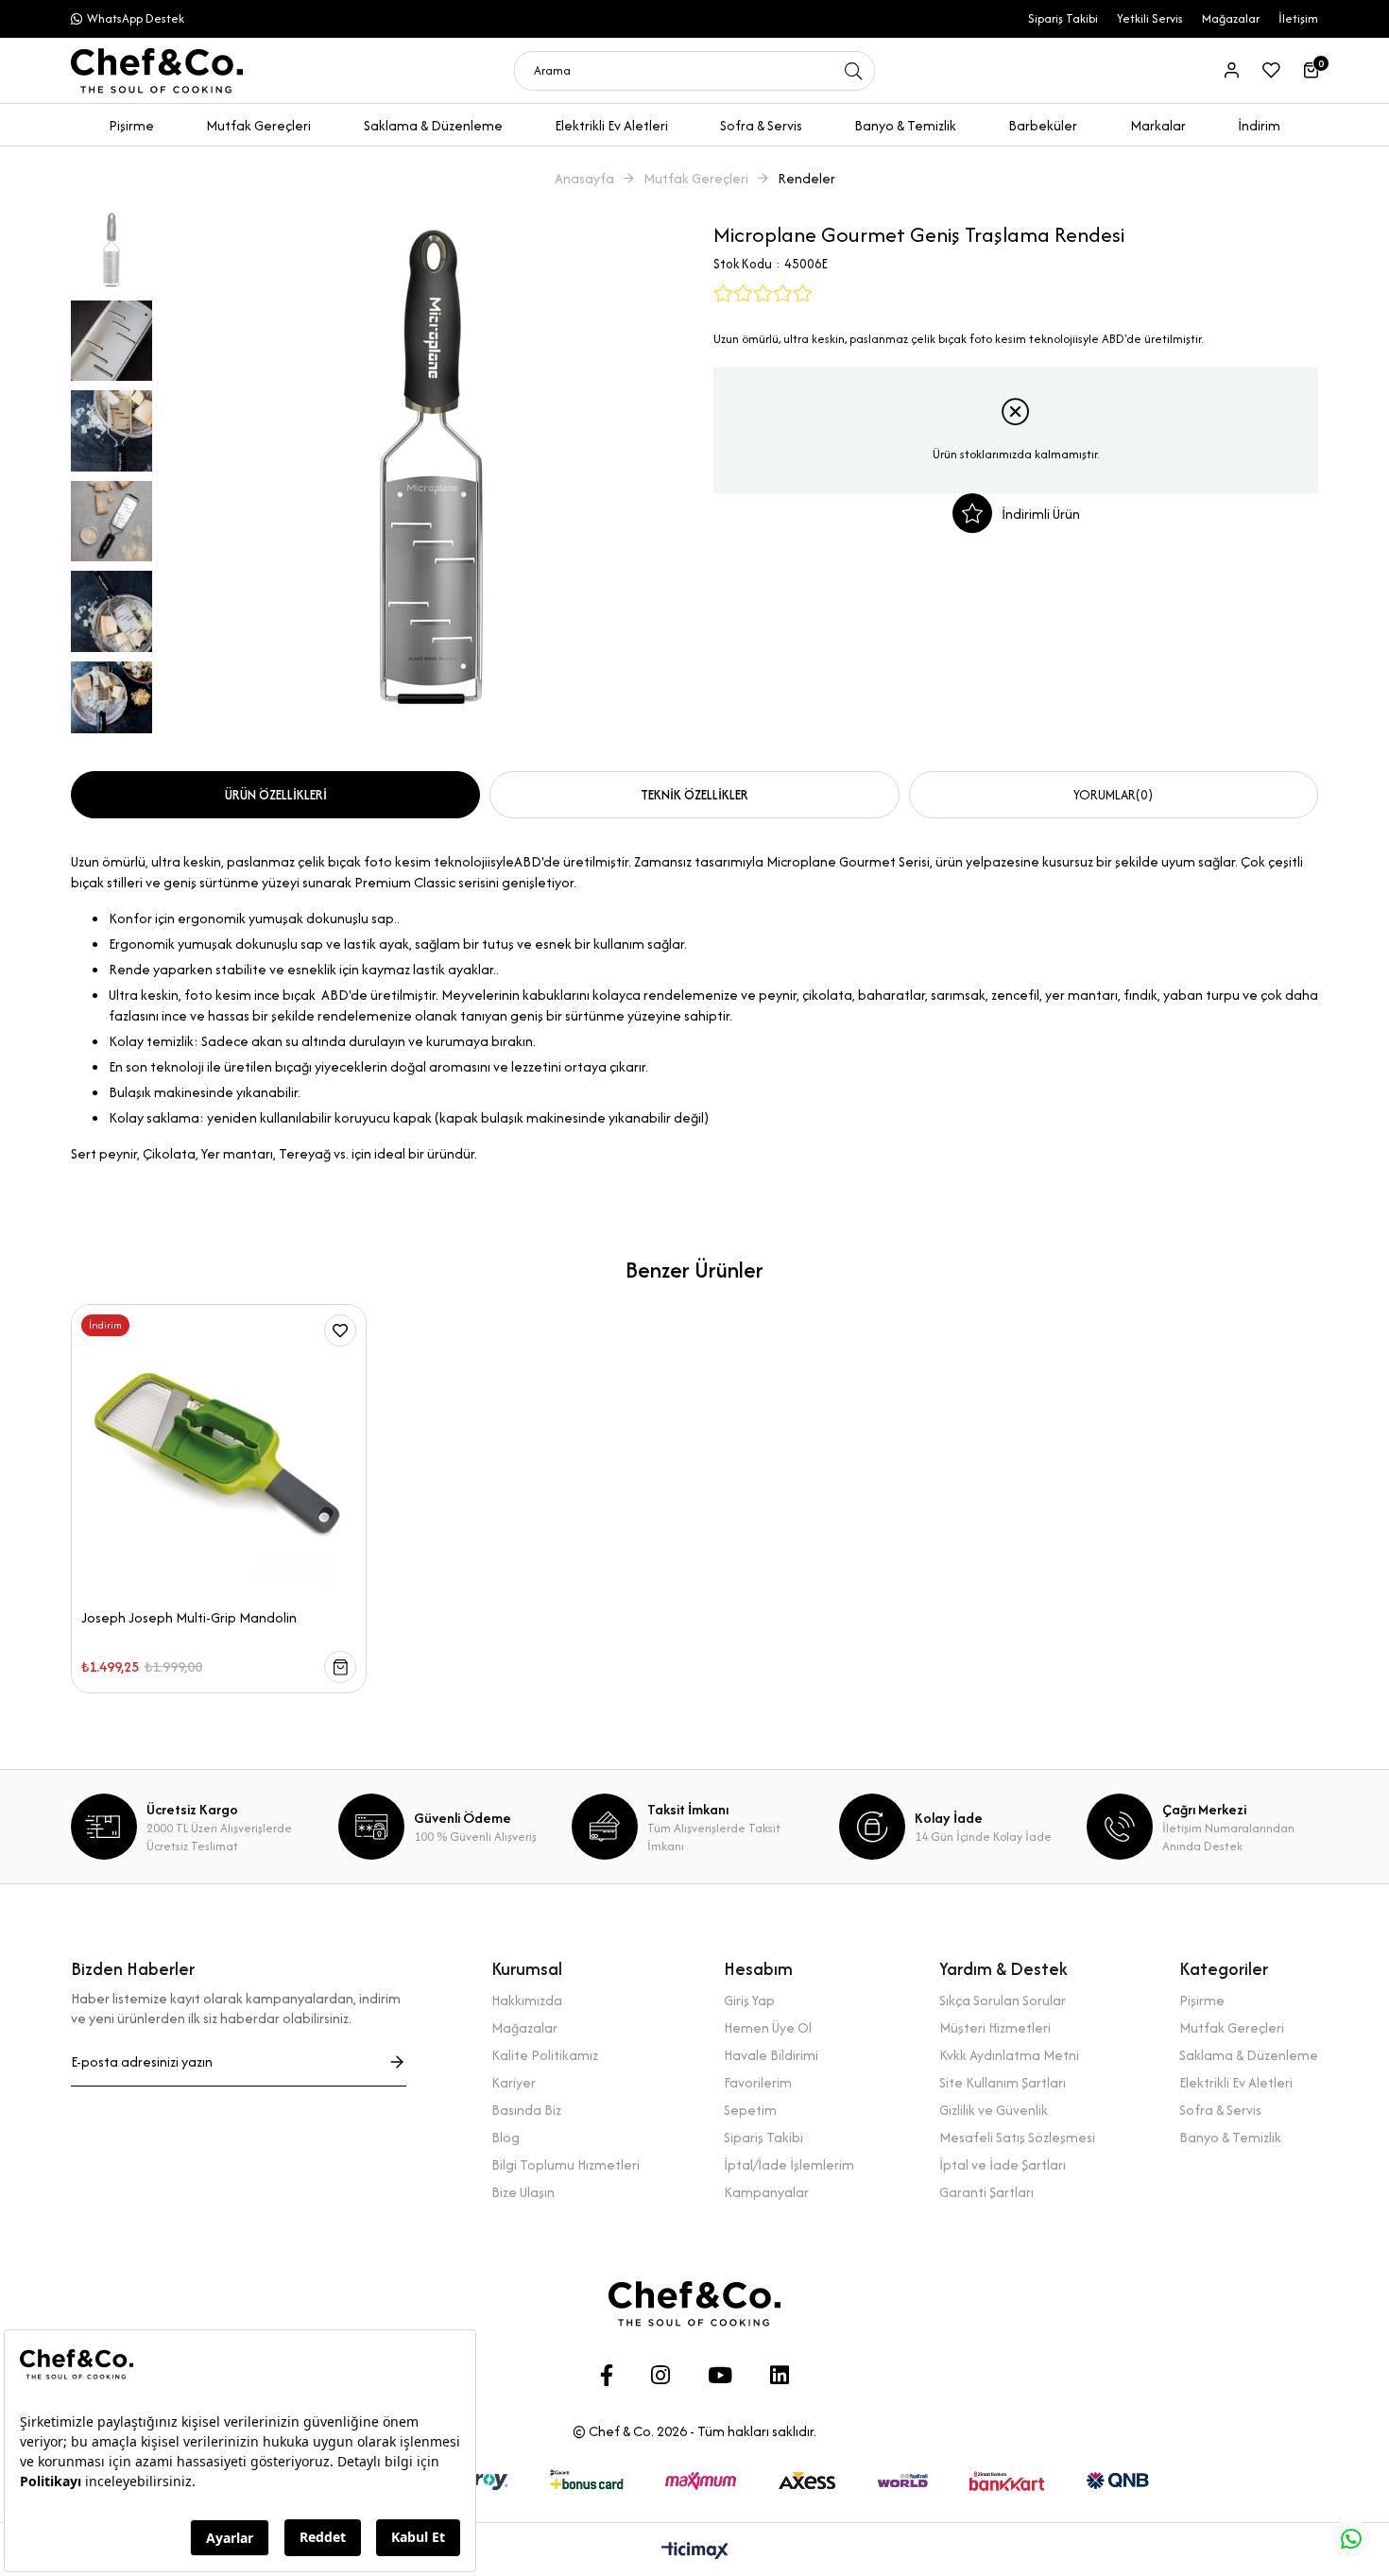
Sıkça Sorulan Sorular (1003, 2000)
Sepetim (750, 2110)
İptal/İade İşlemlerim (789, 2164)
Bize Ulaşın (523, 2192)
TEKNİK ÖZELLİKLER (694, 795)
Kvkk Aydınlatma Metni (1009, 2055)
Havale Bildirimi (771, 2055)
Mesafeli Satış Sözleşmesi (1017, 2137)
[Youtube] (720, 2375)
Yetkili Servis (1150, 18)
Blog (506, 2137)
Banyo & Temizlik (1230, 2137)
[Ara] (853, 71)
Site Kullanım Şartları (1003, 2082)
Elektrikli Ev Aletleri (1236, 2082)
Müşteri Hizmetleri (995, 2027)
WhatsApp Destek (136, 18)
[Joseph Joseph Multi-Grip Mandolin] (219, 1452)
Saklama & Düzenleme (1249, 2055)
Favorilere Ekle (340, 1331)
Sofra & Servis (1220, 2110)
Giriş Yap (749, 2000)
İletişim (1298, 18)
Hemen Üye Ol (768, 2027)
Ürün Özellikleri (276, 795)
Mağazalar (1231, 18)
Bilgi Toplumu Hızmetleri (566, 2164)
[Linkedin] (780, 2375)
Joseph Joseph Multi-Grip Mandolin (189, 1618)
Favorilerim (758, 2082)
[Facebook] (607, 2375)
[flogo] (694, 2304)
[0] (1311, 70)
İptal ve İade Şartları (1003, 2164)
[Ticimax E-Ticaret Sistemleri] (695, 2552)
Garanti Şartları (986, 2192)
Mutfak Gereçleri (1232, 2027)
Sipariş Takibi (1063, 18)
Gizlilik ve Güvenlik (994, 2110)
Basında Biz (526, 2110)
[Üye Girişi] (1232, 70)
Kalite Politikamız (545, 2055)
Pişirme (1202, 2000)
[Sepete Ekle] (340, 1667)
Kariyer (514, 2082)
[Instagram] (660, 2375)
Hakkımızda (527, 2000)
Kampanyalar (766, 2192)
